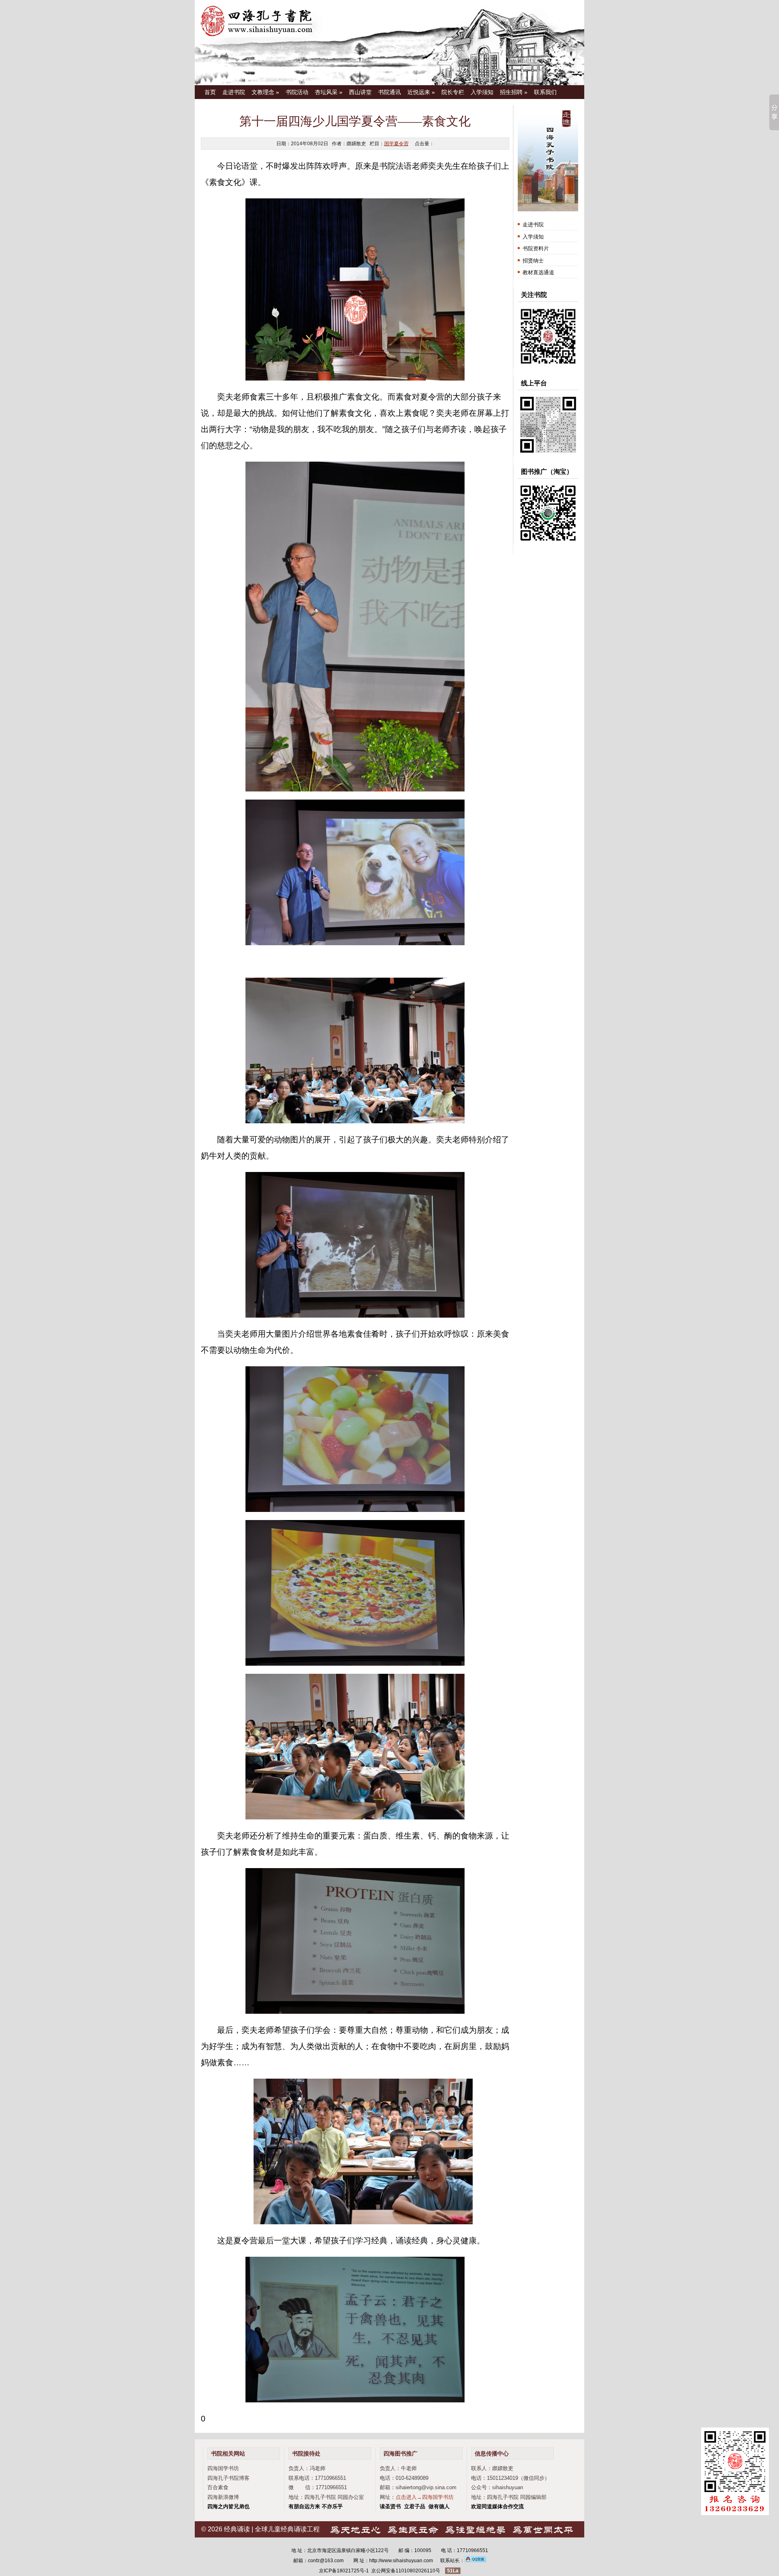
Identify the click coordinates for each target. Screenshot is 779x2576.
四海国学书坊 (223, 2468)
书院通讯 (389, 92)
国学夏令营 (396, 144)
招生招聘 (514, 92)
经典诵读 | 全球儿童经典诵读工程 (272, 2529)
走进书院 (234, 92)
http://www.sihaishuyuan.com (401, 2561)
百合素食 (218, 2487)
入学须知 (482, 92)
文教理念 (265, 92)
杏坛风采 (329, 92)
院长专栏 (453, 92)
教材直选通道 (538, 272)
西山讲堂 (360, 92)
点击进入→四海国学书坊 (425, 2497)
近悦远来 (421, 92)
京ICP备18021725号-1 (344, 2571)
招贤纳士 (533, 261)
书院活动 (297, 92)
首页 (210, 92)
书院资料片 (536, 248)
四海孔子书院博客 (228, 2478)
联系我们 (545, 92)
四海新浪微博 (223, 2497)
